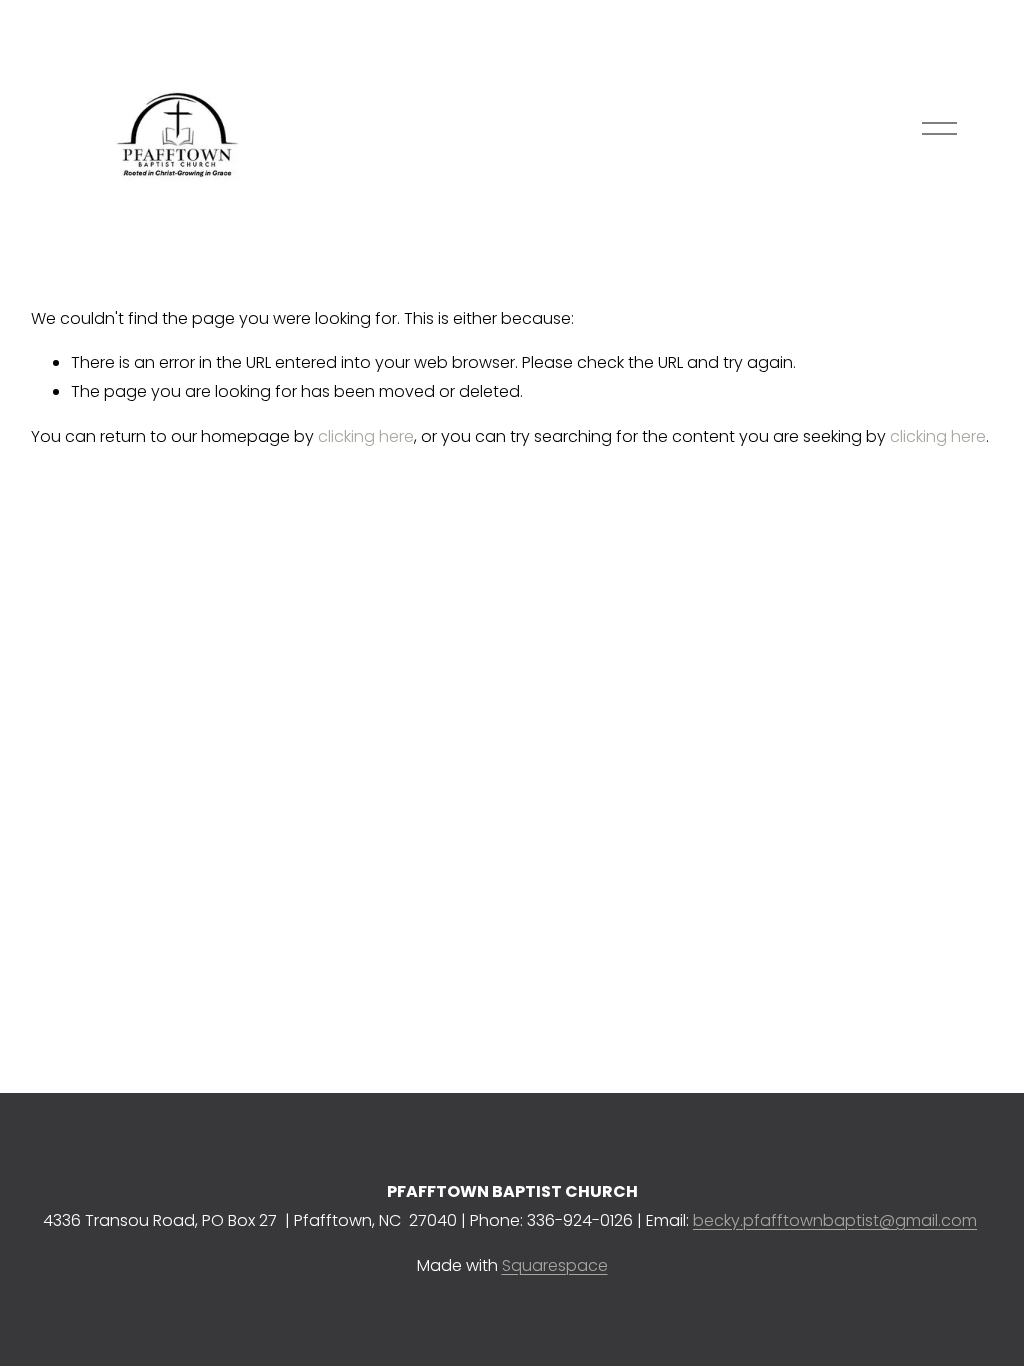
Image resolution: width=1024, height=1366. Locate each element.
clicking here (366, 436)
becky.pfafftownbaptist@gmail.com (835, 1220)
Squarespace (555, 1265)
